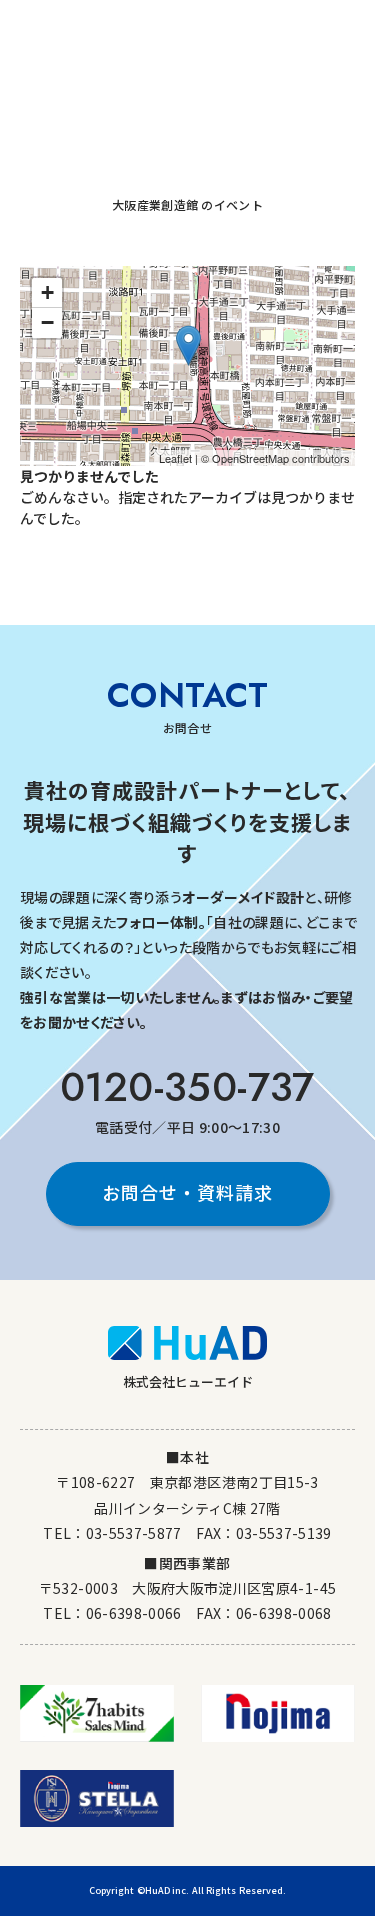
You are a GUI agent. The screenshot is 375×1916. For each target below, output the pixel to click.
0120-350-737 (187, 1087)
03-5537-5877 (134, 1533)
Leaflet (175, 458)
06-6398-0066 (134, 1613)
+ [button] (47, 292)
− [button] (47, 322)
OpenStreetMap (250, 458)
